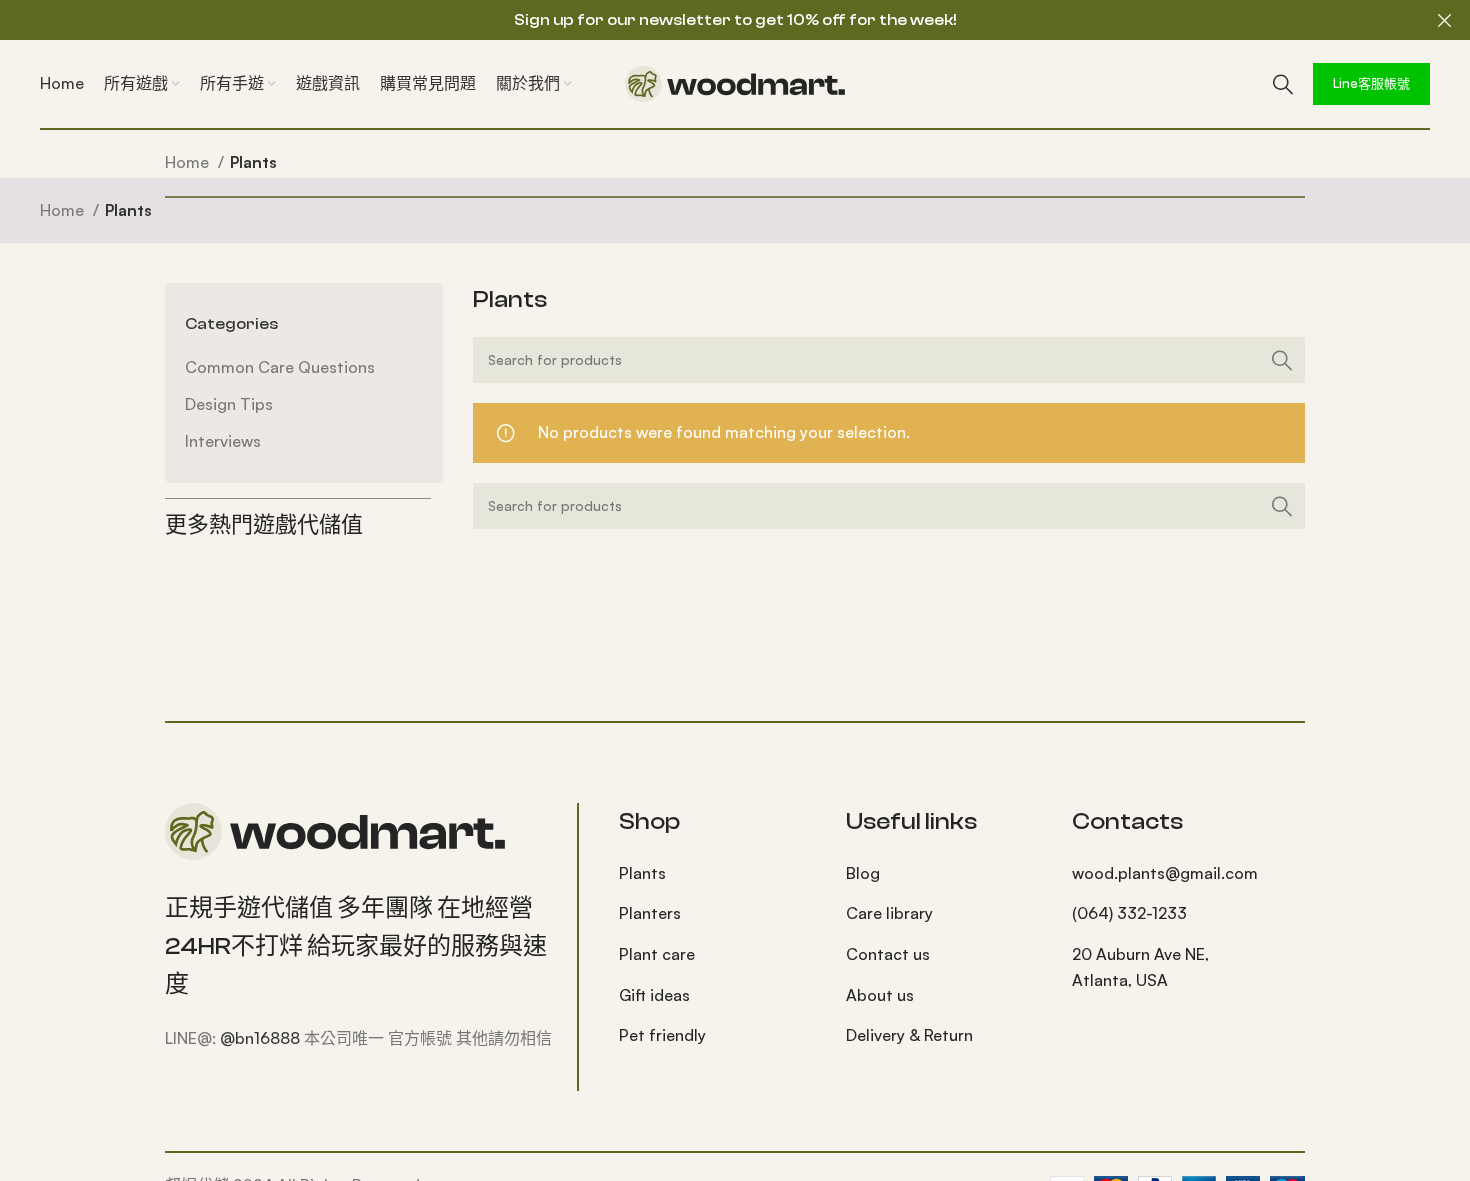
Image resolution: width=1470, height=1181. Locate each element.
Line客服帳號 (1371, 83)
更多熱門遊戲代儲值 (264, 525)
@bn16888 (260, 1038)
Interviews (223, 441)
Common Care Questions (280, 367)
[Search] (1283, 84)
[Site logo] (735, 82)
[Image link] (335, 829)
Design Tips (229, 404)
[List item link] (717, 874)
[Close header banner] (1445, 20)
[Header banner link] (705, 20)
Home (189, 162)
